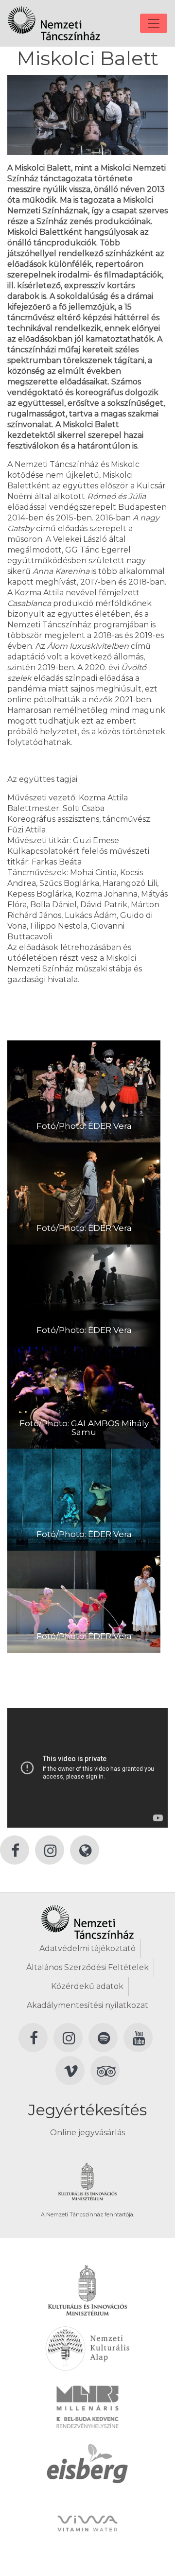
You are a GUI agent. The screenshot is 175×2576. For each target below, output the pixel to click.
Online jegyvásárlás (87, 2133)
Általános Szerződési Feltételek (87, 1967)
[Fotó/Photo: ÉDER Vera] (84, 1091)
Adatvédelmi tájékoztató (87, 1948)
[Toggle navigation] (154, 23)
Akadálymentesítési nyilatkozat (87, 2005)
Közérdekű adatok (87, 1986)
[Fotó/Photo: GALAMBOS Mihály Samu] (84, 1397)
